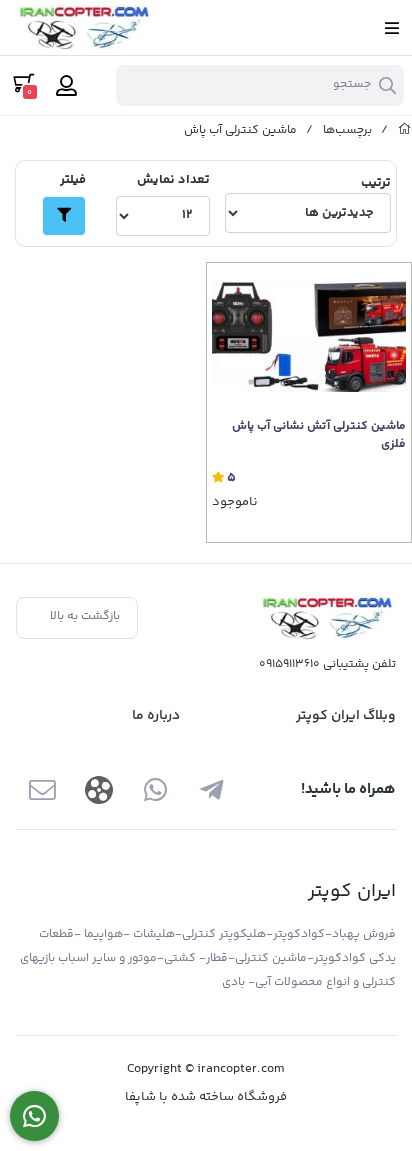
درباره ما (156, 716)
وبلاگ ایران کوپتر (346, 716)
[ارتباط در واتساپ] (34, 1116)
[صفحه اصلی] (405, 130)
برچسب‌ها (347, 130)
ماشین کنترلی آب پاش (240, 130)
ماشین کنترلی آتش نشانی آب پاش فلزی (319, 436)
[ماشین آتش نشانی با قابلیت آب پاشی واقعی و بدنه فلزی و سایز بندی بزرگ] (309, 336)
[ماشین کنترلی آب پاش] (326, 618)
